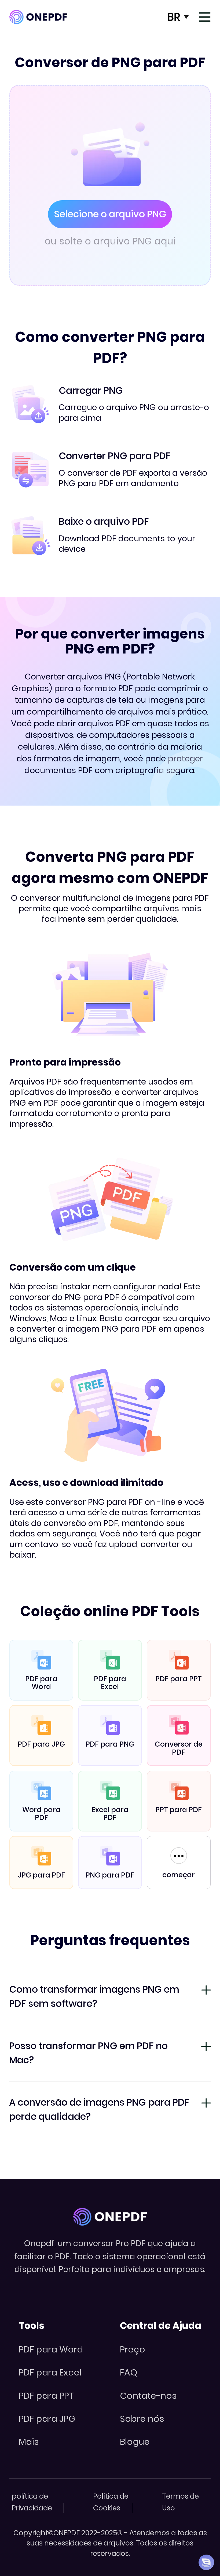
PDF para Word (51, 2349)
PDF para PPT (46, 2396)
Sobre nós (142, 2419)
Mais (29, 2442)
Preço (133, 2349)
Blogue (135, 2442)
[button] (206, 2562)
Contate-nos (148, 2396)
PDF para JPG (47, 2419)
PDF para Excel (50, 2372)
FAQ (129, 2372)
